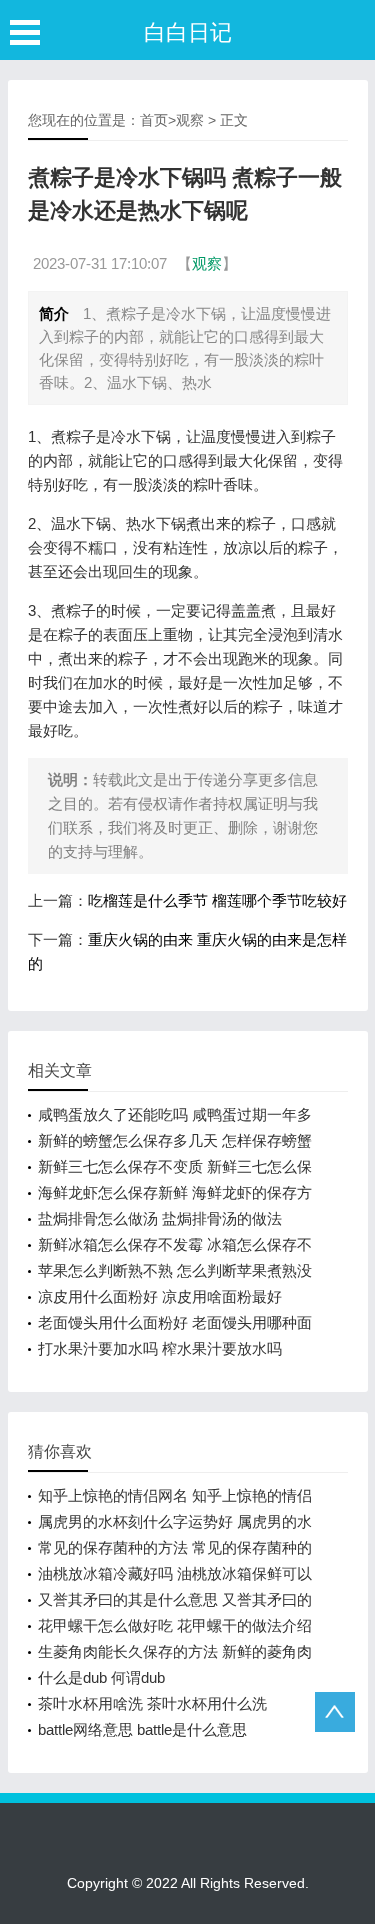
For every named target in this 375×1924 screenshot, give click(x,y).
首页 (154, 120)
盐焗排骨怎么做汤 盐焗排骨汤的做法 (160, 1218)
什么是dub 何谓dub (101, 1677)
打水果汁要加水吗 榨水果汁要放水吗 (160, 1348)
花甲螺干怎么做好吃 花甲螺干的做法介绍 (175, 1625)
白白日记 (188, 32)
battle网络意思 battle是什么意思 (142, 1729)
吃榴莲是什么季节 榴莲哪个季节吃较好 (217, 900)
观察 (190, 120)
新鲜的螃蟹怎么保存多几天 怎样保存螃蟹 (175, 1140)
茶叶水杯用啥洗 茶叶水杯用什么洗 (152, 1703)
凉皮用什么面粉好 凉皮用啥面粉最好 (160, 1296)
